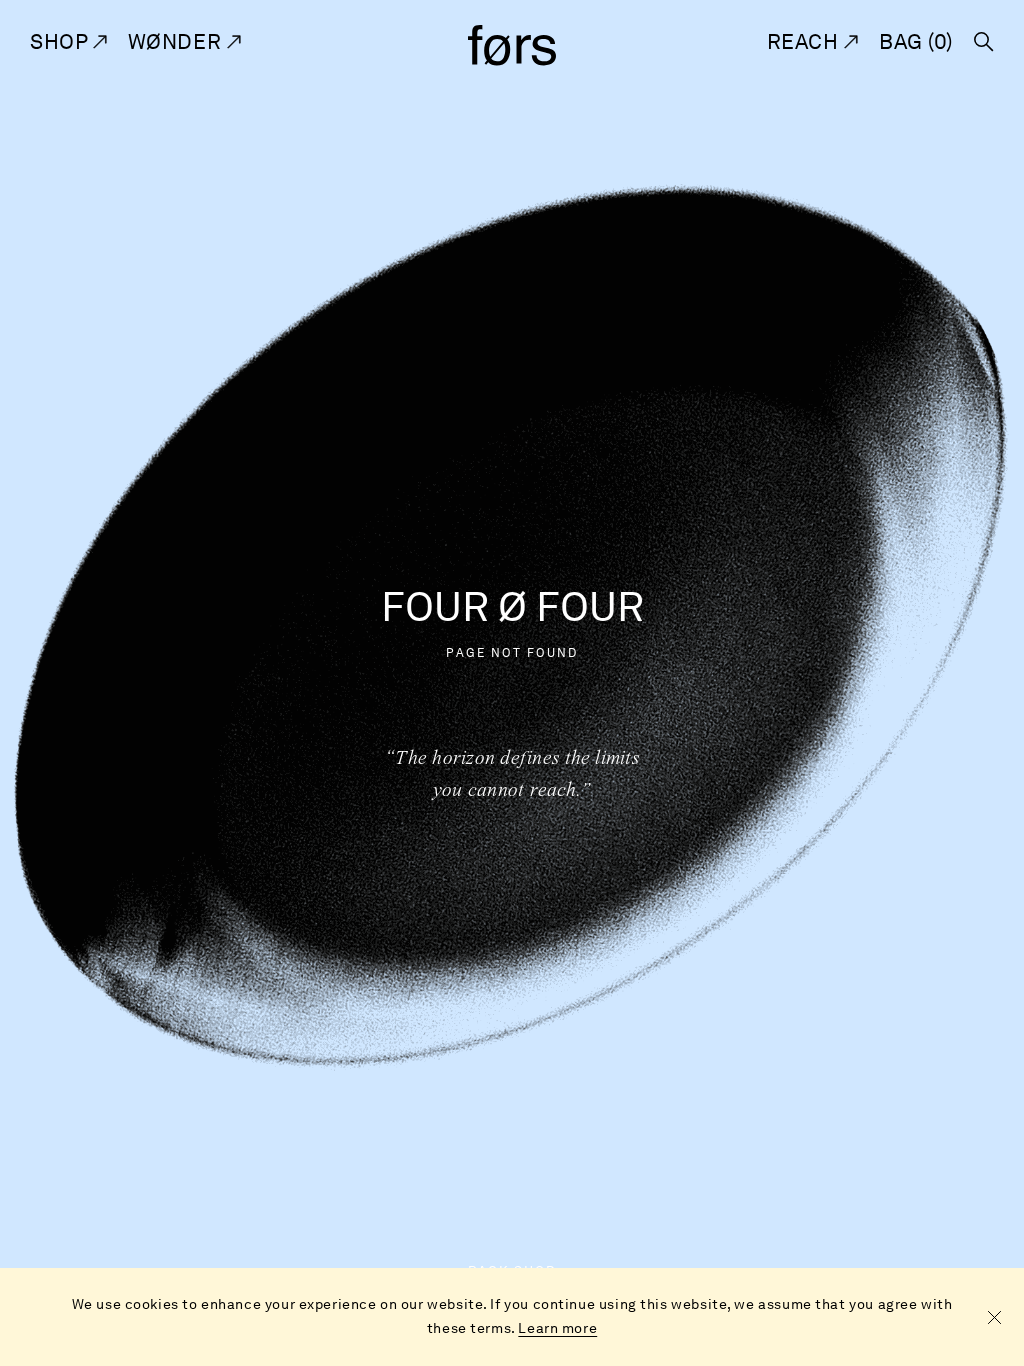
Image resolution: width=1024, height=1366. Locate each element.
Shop (61, 41)
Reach (805, 41)
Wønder (177, 41)
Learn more (557, 1328)
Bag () (916, 41)
